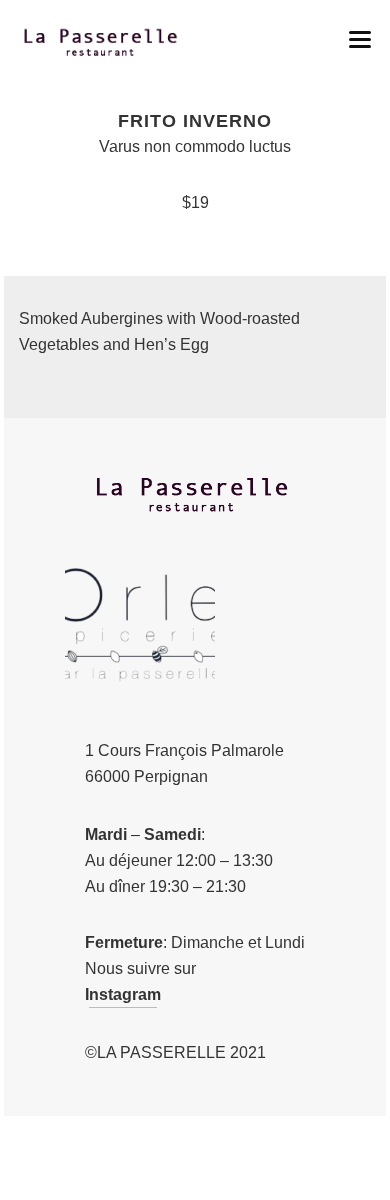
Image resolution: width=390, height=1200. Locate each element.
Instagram (123, 994)
